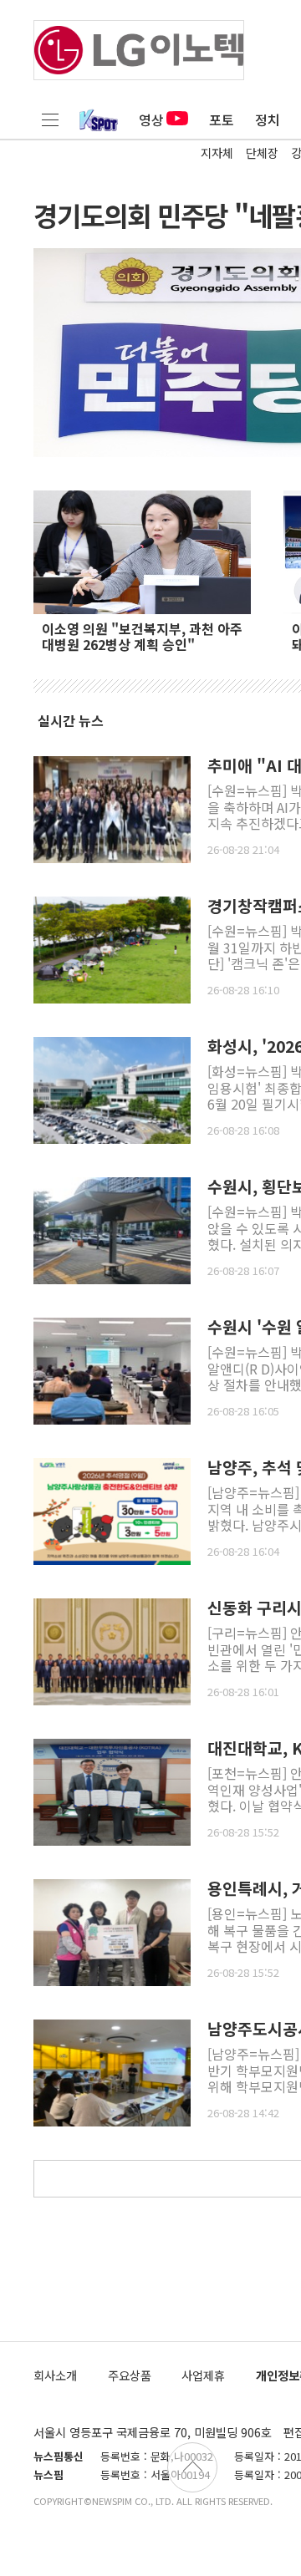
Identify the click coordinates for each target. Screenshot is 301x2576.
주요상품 (130, 2375)
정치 (268, 119)
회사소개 (55, 2375)
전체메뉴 (50, 119)
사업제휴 (203, 2375)
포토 (222, 119)
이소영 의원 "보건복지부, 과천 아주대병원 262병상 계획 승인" (142, 637)
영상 (151, 119)
